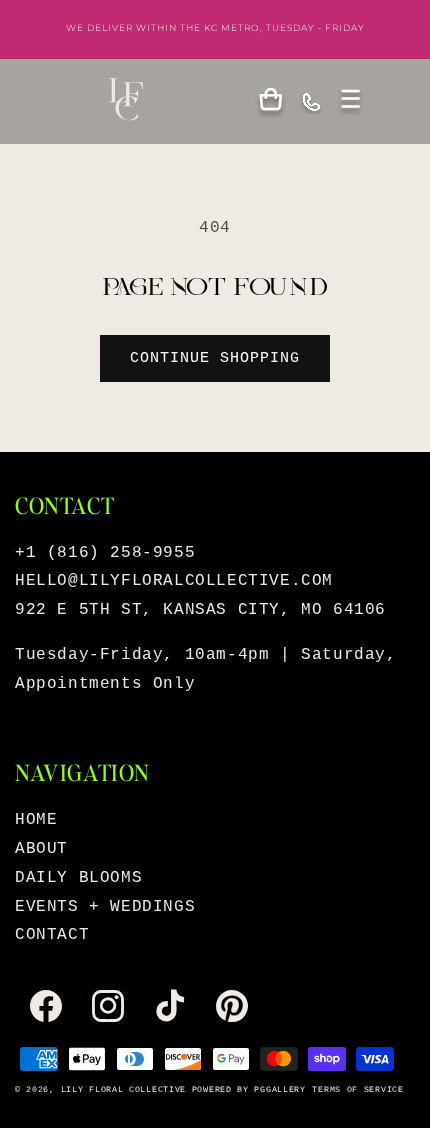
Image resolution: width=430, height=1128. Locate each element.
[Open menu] (351, 101)
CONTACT (52, 935)
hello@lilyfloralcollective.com (174, 581)
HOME (36, 820)
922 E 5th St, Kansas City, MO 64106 (200, 610)
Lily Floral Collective (123, 1090)
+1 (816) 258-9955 (105, 553)
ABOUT (41, 849)
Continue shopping (215, 358)
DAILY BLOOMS (78, 878)
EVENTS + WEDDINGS (105, 907)
